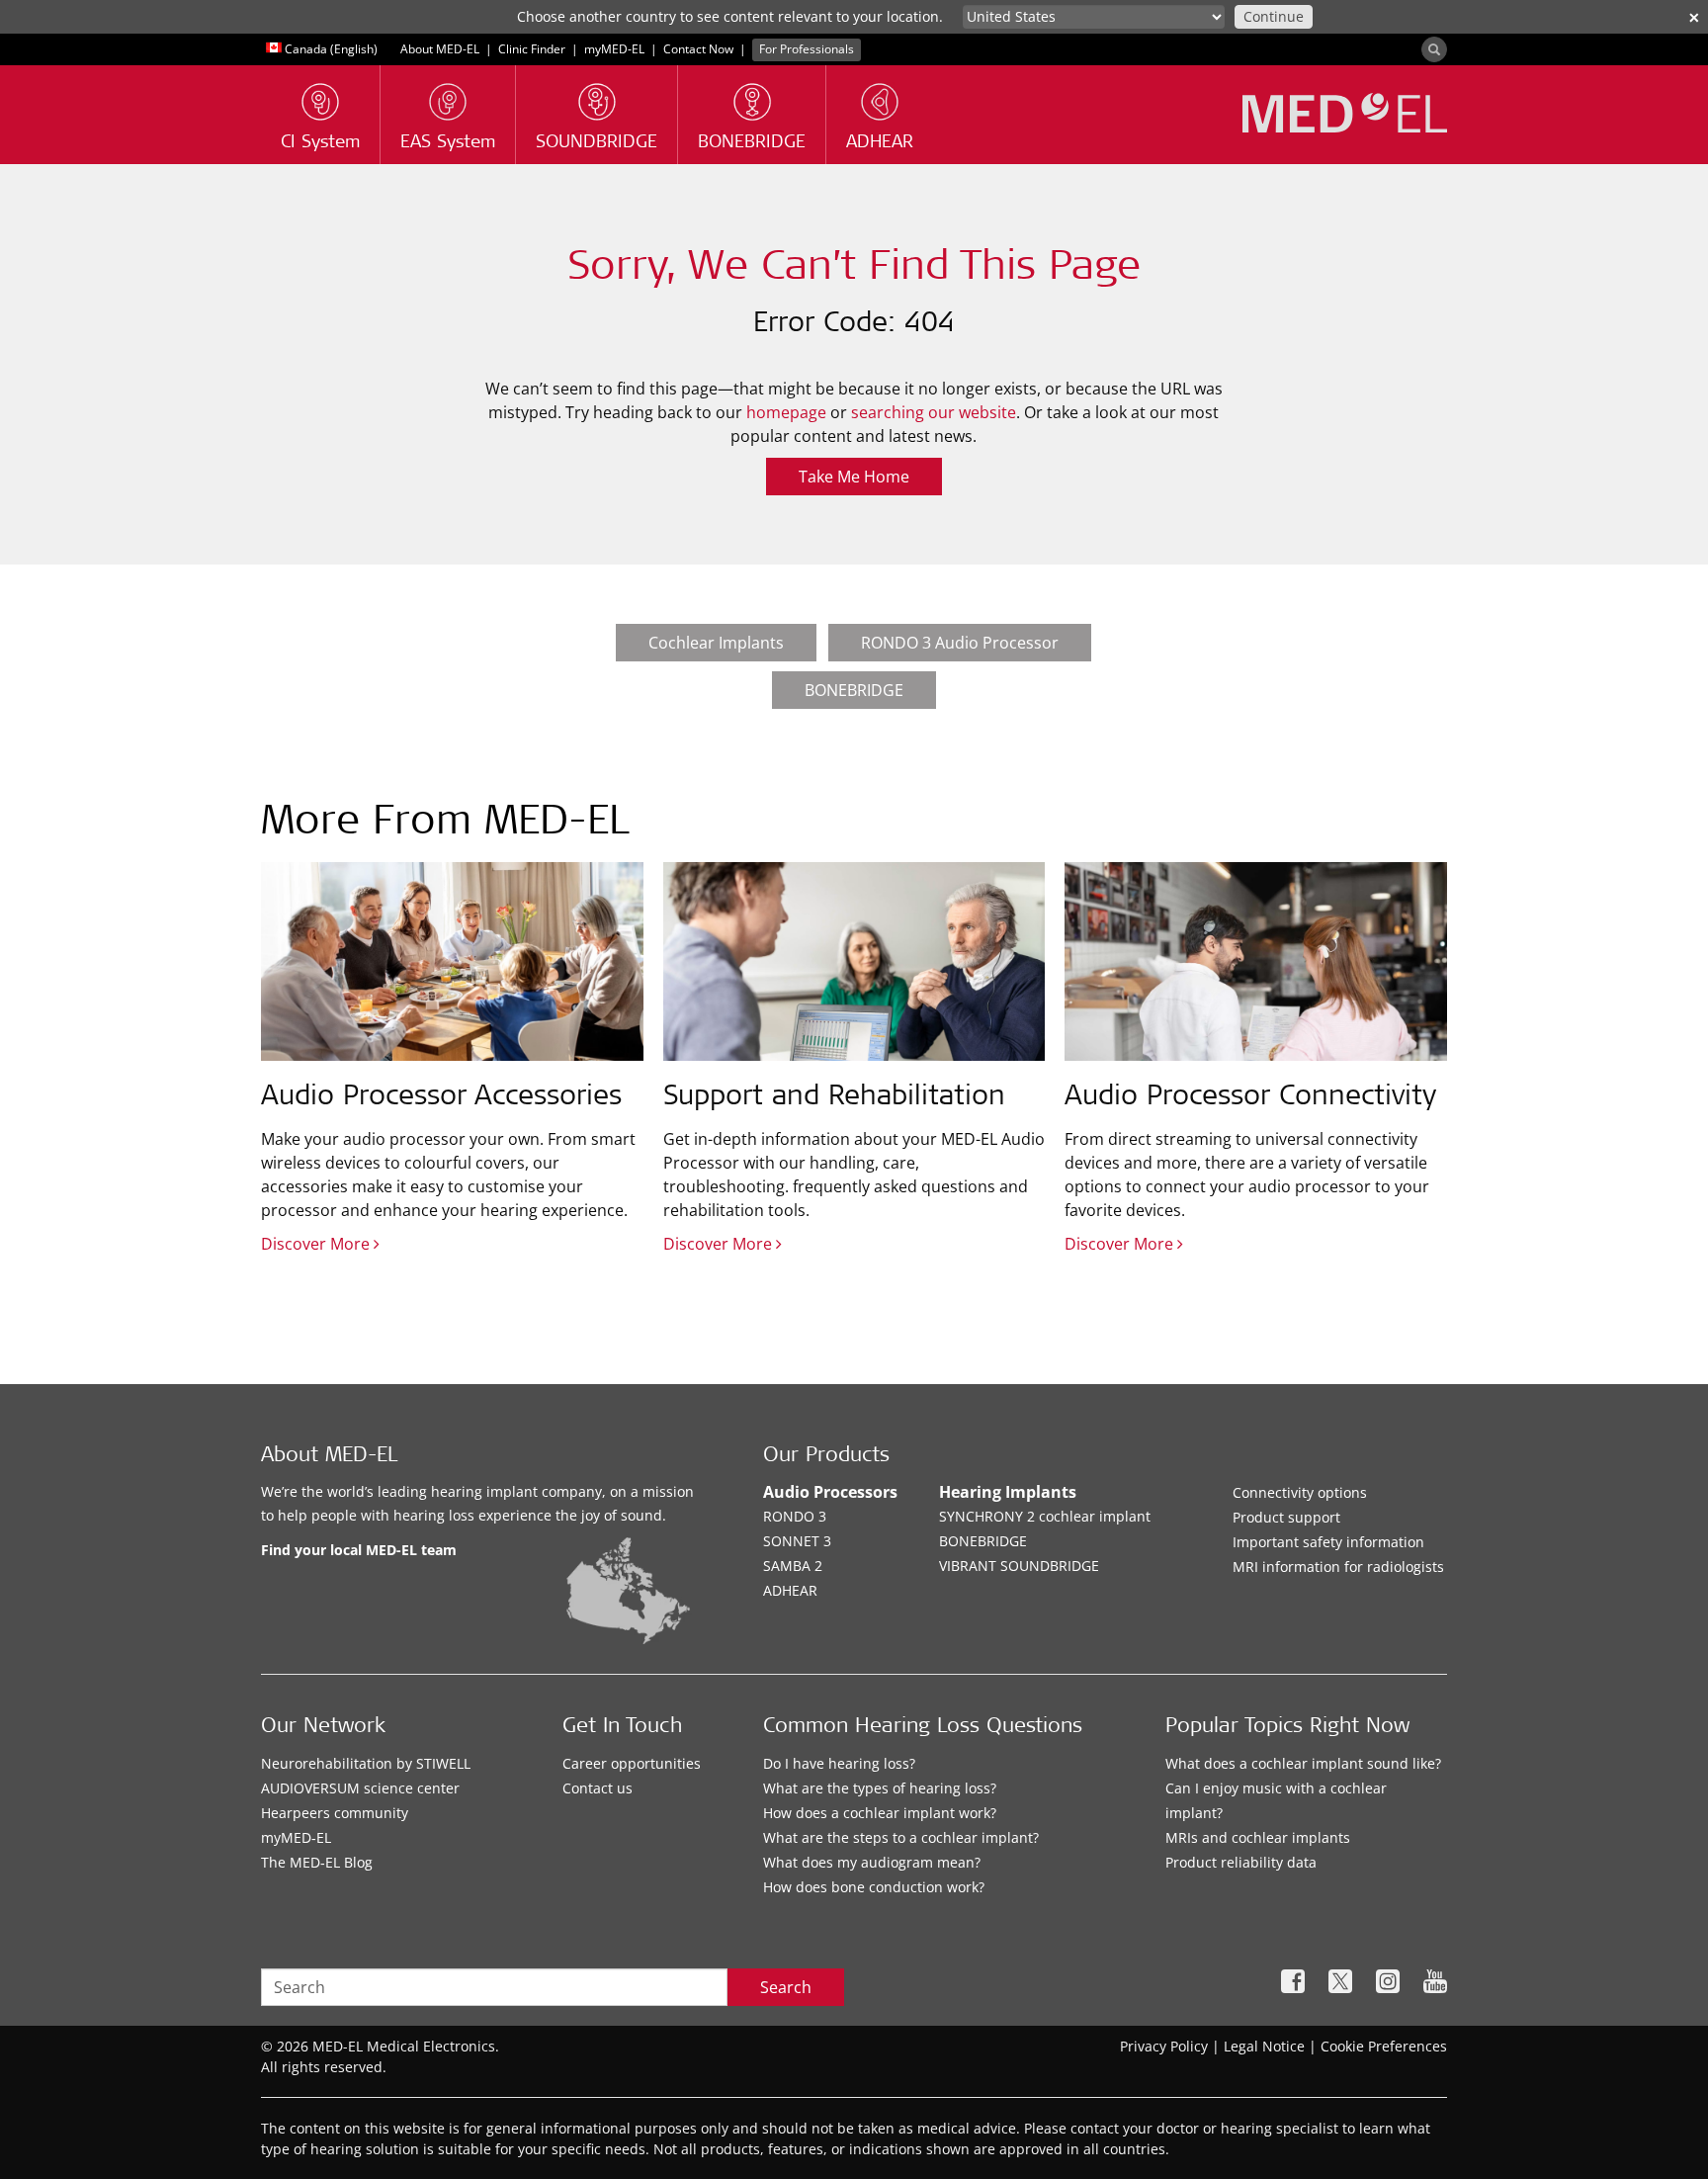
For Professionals (807, 49)
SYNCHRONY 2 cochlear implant (1045, 1516)
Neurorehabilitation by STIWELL (366, 1763)
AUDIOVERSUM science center (360, 1788)
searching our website (934, 412)
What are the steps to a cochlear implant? (901, 1837)
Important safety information (1328, 1542)
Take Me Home (854, 477)
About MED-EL (441, 49)
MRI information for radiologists (1338, 1567)
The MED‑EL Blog (317, 1862)
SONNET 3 (797, 1541)
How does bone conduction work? (874, 1887)
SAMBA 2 (793, 1566)
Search (786, 1987)
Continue (1274, 16)
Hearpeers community (335, 1813)
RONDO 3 (795, 1516)
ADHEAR (790, 1590)
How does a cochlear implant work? (880, 1813)
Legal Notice (1264, 2046)
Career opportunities (632, 1763)
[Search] (1434, 49)
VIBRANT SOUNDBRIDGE (1019, 1566)
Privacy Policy (1164, 2046)
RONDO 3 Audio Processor (960, 643)
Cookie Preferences (1384, 2046)
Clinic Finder (532, 49)
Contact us (598, 1788)
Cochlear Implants (716, 643)
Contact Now (698, 49)
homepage (786, 412)
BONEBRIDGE (854, 690)
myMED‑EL (614, 49)
